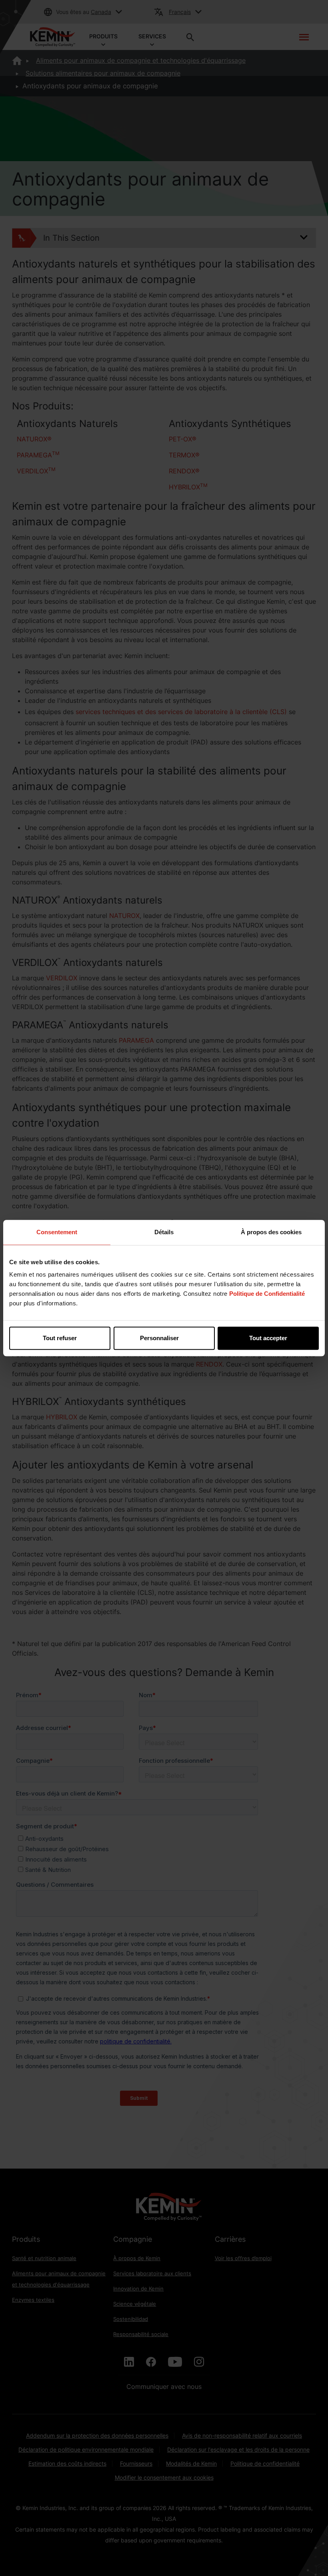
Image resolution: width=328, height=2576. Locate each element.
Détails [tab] (164, 1232)
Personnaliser (159, 1338)
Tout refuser (60, 1338)
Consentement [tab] (57, 1232)
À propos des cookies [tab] (271, 1232)
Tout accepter (268, 1338)
